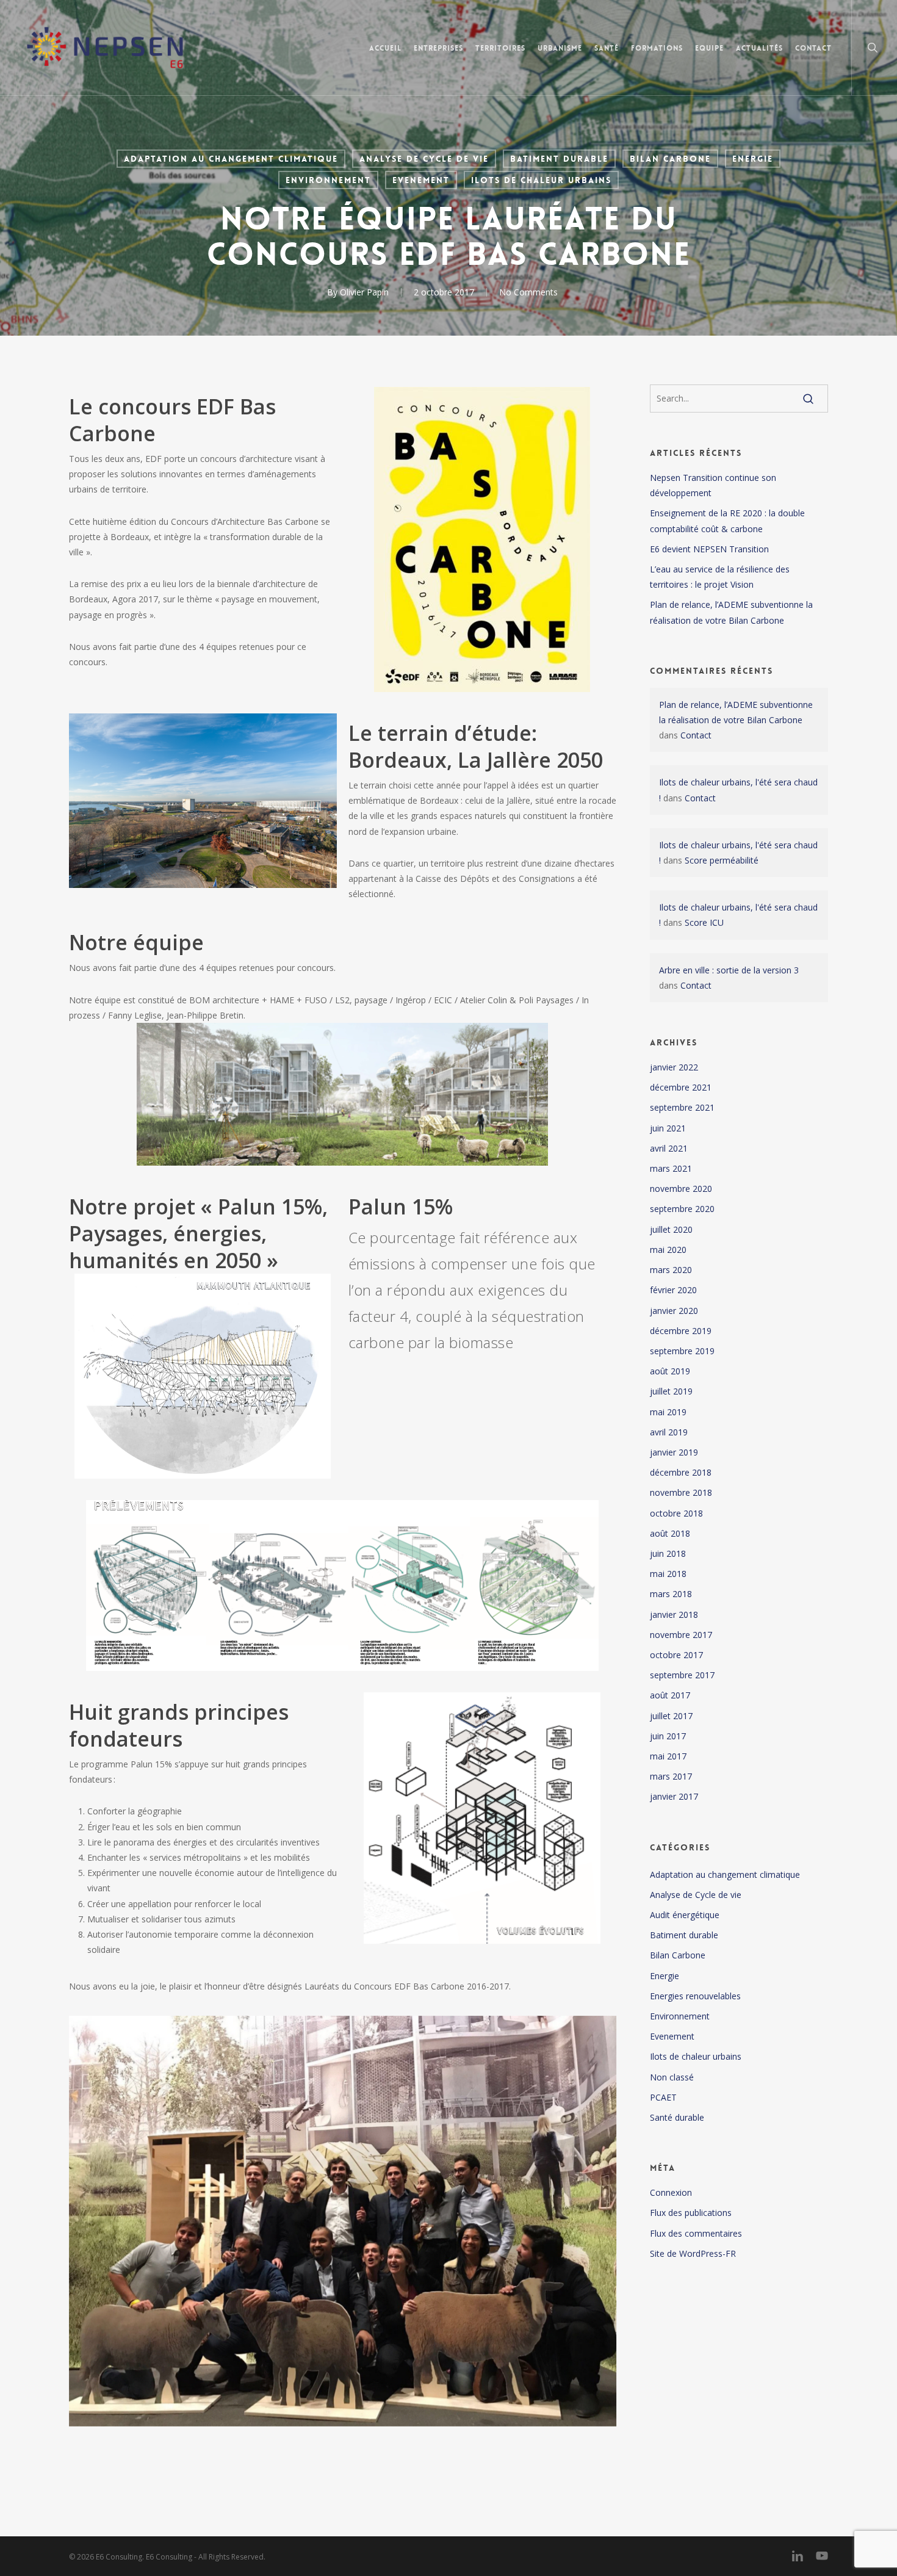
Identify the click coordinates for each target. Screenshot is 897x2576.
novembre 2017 (681, 1635)
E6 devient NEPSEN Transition (709, 549)
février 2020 (673, 1290)
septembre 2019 (682, 1351)
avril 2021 (669, 1148)
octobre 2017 (676, 1655)
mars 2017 (671, 1776)
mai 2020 (668, 1250)
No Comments (528, 292)
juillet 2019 (671, 1391)
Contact (696, 735)
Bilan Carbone (670, 159)
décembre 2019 (681, 1331)
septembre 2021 (682, 1107)
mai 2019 (668, 1412)
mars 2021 (671, 1168)
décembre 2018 (681, 1472)
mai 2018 (668, 1574)
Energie (753, 159)
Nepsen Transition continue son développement (713, 485)
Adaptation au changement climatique (231, 159)
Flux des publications (691, 2213)
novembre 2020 (681, 1189)
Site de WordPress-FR (693, 2253)
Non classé (672, 2077)
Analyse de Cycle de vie (424, 159)
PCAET (663, 2097)
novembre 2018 (681, 1492)
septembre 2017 (682, 1675)
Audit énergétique (685, 1915)
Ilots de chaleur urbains (541, 180)
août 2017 (670, 1695)
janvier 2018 (674, 1615)
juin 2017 (668, 1736)
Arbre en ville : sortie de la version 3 (729, 970)
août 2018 (670, 1533)
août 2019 (670, 1371)
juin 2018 (668, 1553)
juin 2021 (668, 1128)
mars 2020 (671, 1270)
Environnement (328, 180)
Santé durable (677, 2117)
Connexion (671, 2192)
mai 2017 (668, 1756)
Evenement (421, 180)
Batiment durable (559, 159)
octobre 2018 (676, 1513)
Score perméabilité (722, 860)
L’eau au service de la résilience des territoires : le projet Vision (720, 577)
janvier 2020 (674, 1311)
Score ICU (704, 922)
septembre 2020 (682, 1209)
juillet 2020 (671, 1229)
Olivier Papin (364, 292)
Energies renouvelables (695, 1996)
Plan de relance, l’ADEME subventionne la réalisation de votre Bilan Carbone (731, 612)
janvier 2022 (674, 1067)
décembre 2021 (681, 1087)
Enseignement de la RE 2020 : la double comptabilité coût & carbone (727, 521)
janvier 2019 (674, 1452)
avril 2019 (669, 1432)
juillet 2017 (671, 1716)
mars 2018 (671, 1594)
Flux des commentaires (696, 2233)
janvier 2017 (674, 1796)
